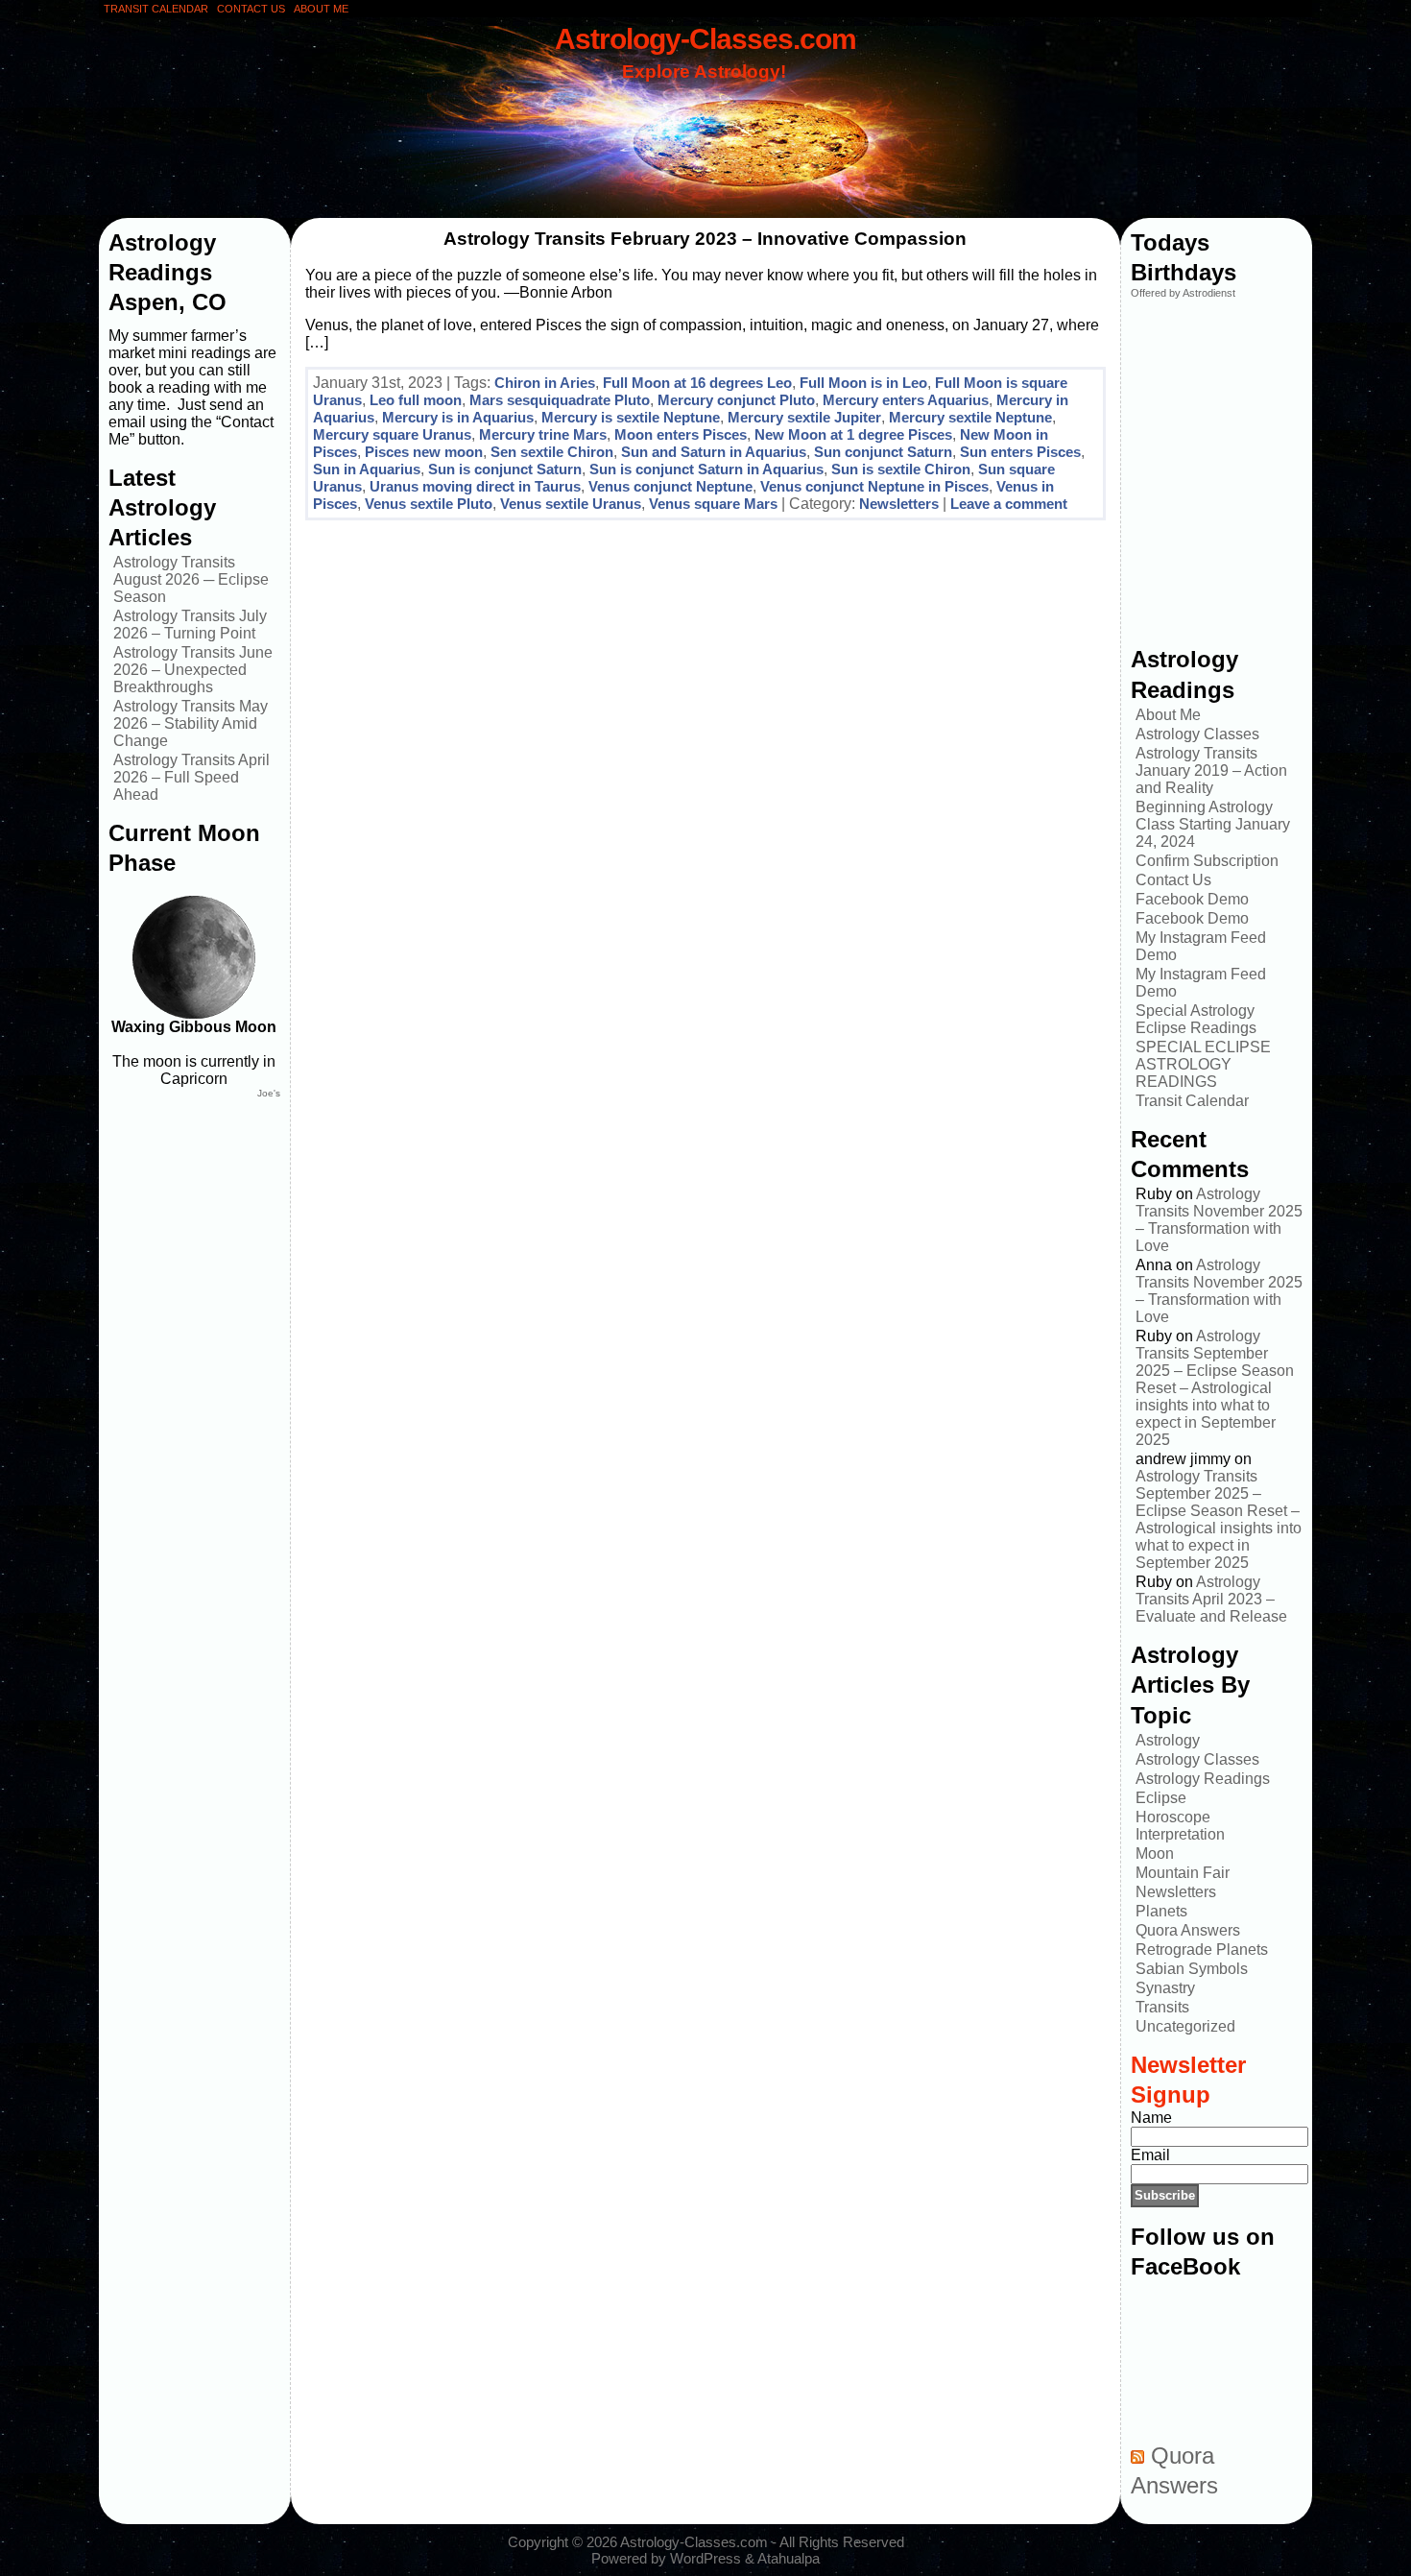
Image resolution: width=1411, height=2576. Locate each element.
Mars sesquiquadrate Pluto (560, 400)
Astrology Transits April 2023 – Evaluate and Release (1211, 1599)
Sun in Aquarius (367, 469)
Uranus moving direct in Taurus (475, 486)
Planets (1161, 1911)
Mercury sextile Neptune (970, 417)
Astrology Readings (1203, 1779)
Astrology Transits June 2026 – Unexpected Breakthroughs (193, 670)
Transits (1162, 2007)
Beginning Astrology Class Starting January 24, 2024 (1213, 824)
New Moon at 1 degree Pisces (853, 434)
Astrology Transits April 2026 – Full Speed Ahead (191, 777)
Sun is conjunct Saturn (505, 469)
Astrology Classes (1197, 734)
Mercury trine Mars (543, 434)
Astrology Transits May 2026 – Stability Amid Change (191, 723)
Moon (1155, 1854)
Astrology (1168, 1740)
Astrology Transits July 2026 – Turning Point (190, 625)
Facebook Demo (1192, 899)
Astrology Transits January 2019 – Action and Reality (1211, 770)
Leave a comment (1009, 504)
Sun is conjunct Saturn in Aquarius (706, 469)
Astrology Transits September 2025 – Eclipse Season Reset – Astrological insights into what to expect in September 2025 (1215, 1388)
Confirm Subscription (1207, 861)
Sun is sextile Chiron (901, 469)
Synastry (1165, 1988)
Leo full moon (416, 400)
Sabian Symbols (1192, 1969)
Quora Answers (1188, 1930)
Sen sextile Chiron (552, 452)
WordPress (705, 2558)
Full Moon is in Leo (863, 383)
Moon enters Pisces (681, 434)
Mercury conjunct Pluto (736, 400)
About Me (1168, 715)
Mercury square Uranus (392, 434)
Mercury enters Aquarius (906, 400)
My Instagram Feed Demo (1201, 946)
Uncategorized (1185, 2026)
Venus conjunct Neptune (670, 486)
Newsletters (899, 504)
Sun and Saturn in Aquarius (714, 452)
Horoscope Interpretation (1180, 1826)
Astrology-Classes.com (705, 38)
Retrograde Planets (1202, 1950)
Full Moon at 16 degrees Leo (697, 383)
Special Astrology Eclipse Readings (1196, 1019)
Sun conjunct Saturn (883, 452)
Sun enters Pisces (1020, 452)
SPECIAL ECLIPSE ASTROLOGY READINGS (1203, 1064)
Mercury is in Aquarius (458, 417)
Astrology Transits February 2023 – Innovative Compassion (705, 239)
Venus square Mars (713, 504)
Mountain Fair (1183, 1873)
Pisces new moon (424, 452)
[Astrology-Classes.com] (705, 122)
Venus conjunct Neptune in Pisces (874, 486)
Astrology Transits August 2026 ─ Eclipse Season (191, 579)
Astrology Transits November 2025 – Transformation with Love (1219, 1220)
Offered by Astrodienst (1183, 293)
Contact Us (1173, 880)
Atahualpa (789, 2558)
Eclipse (1161, 1798)
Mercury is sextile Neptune (631, 417)
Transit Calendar (1192, 1101)
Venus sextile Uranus (571, 504)
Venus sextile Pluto (429, 504)
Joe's (269, 1093)
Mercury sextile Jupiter (804, 417)
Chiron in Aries (545, 383)
